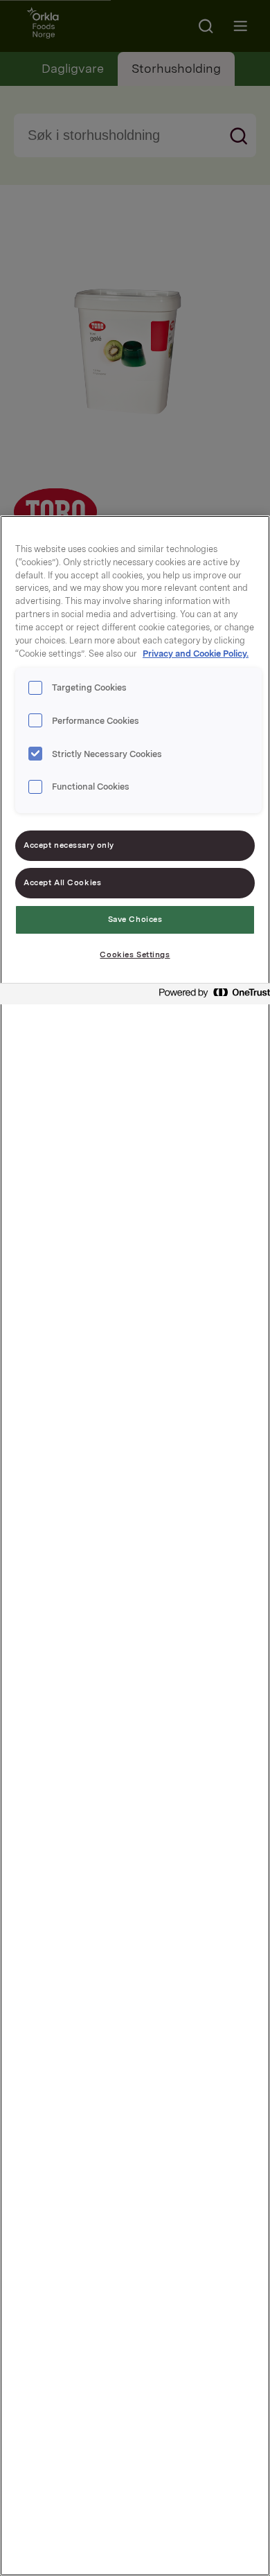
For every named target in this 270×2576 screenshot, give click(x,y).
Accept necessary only (69, 845)
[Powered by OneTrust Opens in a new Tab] (210, 996)
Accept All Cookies (62, 882)
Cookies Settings (135, 954)
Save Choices (135, 919)
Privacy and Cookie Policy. (196, 654)
